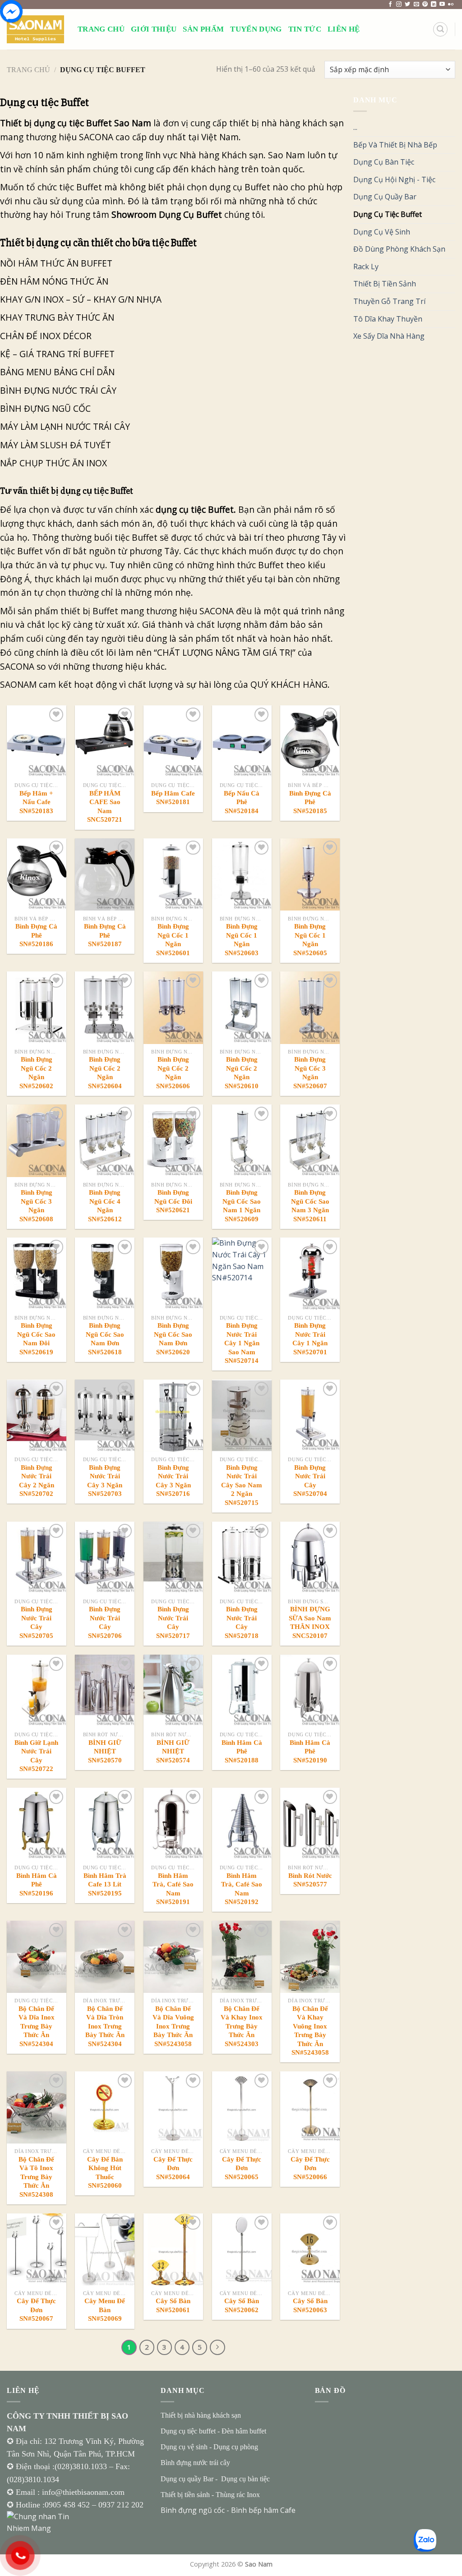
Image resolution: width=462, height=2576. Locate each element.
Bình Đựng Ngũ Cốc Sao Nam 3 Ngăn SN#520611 (310, 1206)
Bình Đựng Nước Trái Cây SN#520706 (105, 1622)
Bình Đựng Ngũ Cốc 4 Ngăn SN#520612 (105, 1206)
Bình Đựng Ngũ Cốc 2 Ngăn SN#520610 (242, 1073)
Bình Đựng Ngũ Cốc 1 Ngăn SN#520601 (173, 940)
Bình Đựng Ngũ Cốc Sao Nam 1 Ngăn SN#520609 (242, 1206)
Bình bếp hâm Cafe (263, 2510)
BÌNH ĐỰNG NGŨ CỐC (46, 408)
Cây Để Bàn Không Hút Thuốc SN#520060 (105, 2173)
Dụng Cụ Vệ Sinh (382, 232)
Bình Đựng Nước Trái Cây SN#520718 (242, 1622)
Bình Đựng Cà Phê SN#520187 (105, 935)
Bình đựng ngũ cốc (193, 2510)
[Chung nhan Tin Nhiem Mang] (41, 2522)
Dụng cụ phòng (236, 2447)
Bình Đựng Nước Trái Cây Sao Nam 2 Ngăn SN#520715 (242, 1485)
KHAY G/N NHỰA (127, 299)
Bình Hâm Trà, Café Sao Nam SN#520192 (242, 1889)
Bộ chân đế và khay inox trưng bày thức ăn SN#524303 (242, 2026)
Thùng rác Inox (238, 2495)
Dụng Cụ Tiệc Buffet (388, 214)
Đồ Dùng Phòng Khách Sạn (399, 249)
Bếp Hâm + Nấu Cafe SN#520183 (36, 802)
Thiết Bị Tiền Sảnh (385, 284)
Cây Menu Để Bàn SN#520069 (105, 2310)
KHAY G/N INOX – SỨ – (47, 299)
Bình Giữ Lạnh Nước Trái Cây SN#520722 (36, 1756)
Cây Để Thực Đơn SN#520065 (242, 2168)
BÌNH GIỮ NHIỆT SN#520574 (173, 1751)
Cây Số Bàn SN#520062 (242, 2305)
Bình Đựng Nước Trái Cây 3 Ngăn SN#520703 (105, 1481)
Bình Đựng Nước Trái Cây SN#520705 (36, 1622)
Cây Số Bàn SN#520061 (173, 2305)
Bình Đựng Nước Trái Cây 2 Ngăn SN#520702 (37, 1481)
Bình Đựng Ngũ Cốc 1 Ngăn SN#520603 (242, 940)
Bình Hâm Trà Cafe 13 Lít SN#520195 (105, 1884)
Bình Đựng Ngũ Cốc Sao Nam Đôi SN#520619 (36, 1339)
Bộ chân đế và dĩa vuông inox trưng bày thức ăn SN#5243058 (173, 2026)
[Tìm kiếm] (440, 29)
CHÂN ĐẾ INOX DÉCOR (47, 336)
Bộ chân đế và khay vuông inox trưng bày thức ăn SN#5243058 (310, 2031)
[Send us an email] (416, 5)
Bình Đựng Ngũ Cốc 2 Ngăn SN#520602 (36, 1073)
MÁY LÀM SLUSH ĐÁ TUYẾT (57, 445)
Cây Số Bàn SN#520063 (310, 2305)
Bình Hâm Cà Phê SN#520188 (242, 1751)
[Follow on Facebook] (390, 5)
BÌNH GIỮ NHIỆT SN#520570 (105, 1751)
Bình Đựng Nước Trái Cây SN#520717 (173, 1622)
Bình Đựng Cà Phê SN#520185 (310, 802)
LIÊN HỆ (344, 29)
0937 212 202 (121, 2505)
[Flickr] (451, 5)
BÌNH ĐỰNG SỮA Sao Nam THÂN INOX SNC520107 (310, 1622)
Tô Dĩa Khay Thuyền (388, 319)
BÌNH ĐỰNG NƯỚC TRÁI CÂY (59, 390)
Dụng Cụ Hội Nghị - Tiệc (394, 179)
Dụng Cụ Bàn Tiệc (384, 162)
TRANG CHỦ (101, 29)
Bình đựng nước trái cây (195, 2463)
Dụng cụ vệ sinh (184, 2447)
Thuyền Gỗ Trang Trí (389, 301)
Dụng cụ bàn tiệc (245, 2479)
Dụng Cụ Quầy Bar (385, 197)
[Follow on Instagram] (399, 5)
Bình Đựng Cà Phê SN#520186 (36, 935)
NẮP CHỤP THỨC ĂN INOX (55, 463)
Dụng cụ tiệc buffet (188, 2431)
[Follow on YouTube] (442, 5)
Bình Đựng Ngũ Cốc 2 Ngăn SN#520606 (173, 1073)
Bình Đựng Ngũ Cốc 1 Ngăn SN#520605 (310, 940)
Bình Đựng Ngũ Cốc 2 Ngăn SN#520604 (105, 1073)
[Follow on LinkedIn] (434, 5)
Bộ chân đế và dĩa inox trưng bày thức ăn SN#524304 (37, 2026)
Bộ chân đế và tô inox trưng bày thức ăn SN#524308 (36, 2177)
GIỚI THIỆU (154, 29)
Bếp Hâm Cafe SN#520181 (173, 798)
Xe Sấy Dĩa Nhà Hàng (389, 336)
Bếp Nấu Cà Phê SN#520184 (242, 802)
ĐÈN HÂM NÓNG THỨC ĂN (54, 281)
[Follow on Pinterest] (425, 5)
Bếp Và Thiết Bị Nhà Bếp (395, 145)
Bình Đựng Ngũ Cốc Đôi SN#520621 (173, 1201)
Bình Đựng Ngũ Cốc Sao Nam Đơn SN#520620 (173, 1339)
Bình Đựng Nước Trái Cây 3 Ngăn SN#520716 (173, 1481)
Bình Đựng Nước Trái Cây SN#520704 (310, 1481)
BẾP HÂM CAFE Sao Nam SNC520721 (105, 807)
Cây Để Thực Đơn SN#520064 (173, 2168)
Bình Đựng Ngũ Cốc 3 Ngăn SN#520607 (310, 1073)
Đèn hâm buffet (244, 2431)
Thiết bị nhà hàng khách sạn (201, 2415)
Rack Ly (366, 267)
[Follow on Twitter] (407, 5)
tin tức (305, 29)
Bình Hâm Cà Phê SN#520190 (310, 1751)
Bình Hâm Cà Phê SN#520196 (37, 1884)
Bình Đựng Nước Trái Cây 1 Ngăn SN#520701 (310, 1339)
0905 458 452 (68, 2505)
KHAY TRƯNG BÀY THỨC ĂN (58, 317)
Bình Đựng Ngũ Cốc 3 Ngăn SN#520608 (36, 1206)
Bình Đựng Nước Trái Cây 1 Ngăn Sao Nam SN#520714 (242, 1343)
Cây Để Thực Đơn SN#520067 (36, 2310)
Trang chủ (28, 70)
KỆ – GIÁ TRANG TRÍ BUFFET (58, 354)
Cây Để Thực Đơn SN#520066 (310, 2168)
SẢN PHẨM (203, 29)
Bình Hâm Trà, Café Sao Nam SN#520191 (173, 1889)
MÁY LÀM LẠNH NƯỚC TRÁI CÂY (65, 426)
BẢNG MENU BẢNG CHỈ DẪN (63, 372)
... (355, 127)
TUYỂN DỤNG (256, 29)
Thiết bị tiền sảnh (185, 2495)
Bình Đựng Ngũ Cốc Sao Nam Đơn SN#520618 (105, 1339)
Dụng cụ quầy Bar (187, 2479)
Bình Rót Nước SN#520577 (310, 1880)
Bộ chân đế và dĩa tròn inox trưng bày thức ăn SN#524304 (105, 2026)
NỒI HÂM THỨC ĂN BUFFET (57, 263)
